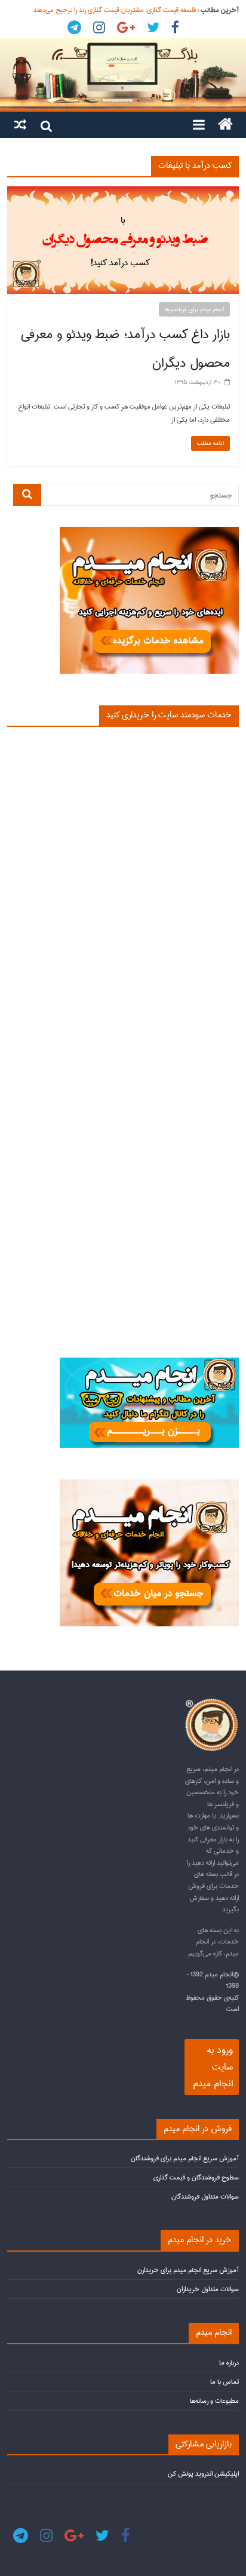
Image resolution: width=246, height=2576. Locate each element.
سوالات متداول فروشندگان (205, 2196)
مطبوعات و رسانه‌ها (214, 2401)
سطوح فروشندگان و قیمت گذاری (196, 2177)
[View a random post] (20, 124)
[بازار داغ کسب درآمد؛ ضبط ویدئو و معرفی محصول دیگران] (123, 192)
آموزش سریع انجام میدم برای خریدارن (188, 2270)
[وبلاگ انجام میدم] (123, 74)
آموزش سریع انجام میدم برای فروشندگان (185, 2158)
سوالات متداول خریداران (208, 2289)
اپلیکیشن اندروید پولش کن (203, 2474)
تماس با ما (225, 2382)
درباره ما (229, 2362)
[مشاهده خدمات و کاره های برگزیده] (149, 532)
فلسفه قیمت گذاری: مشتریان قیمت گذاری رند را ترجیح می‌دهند (115, 10)
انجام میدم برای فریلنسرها (194, 309)
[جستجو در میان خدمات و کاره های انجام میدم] (149, 1484)
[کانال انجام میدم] (149, 1363)
